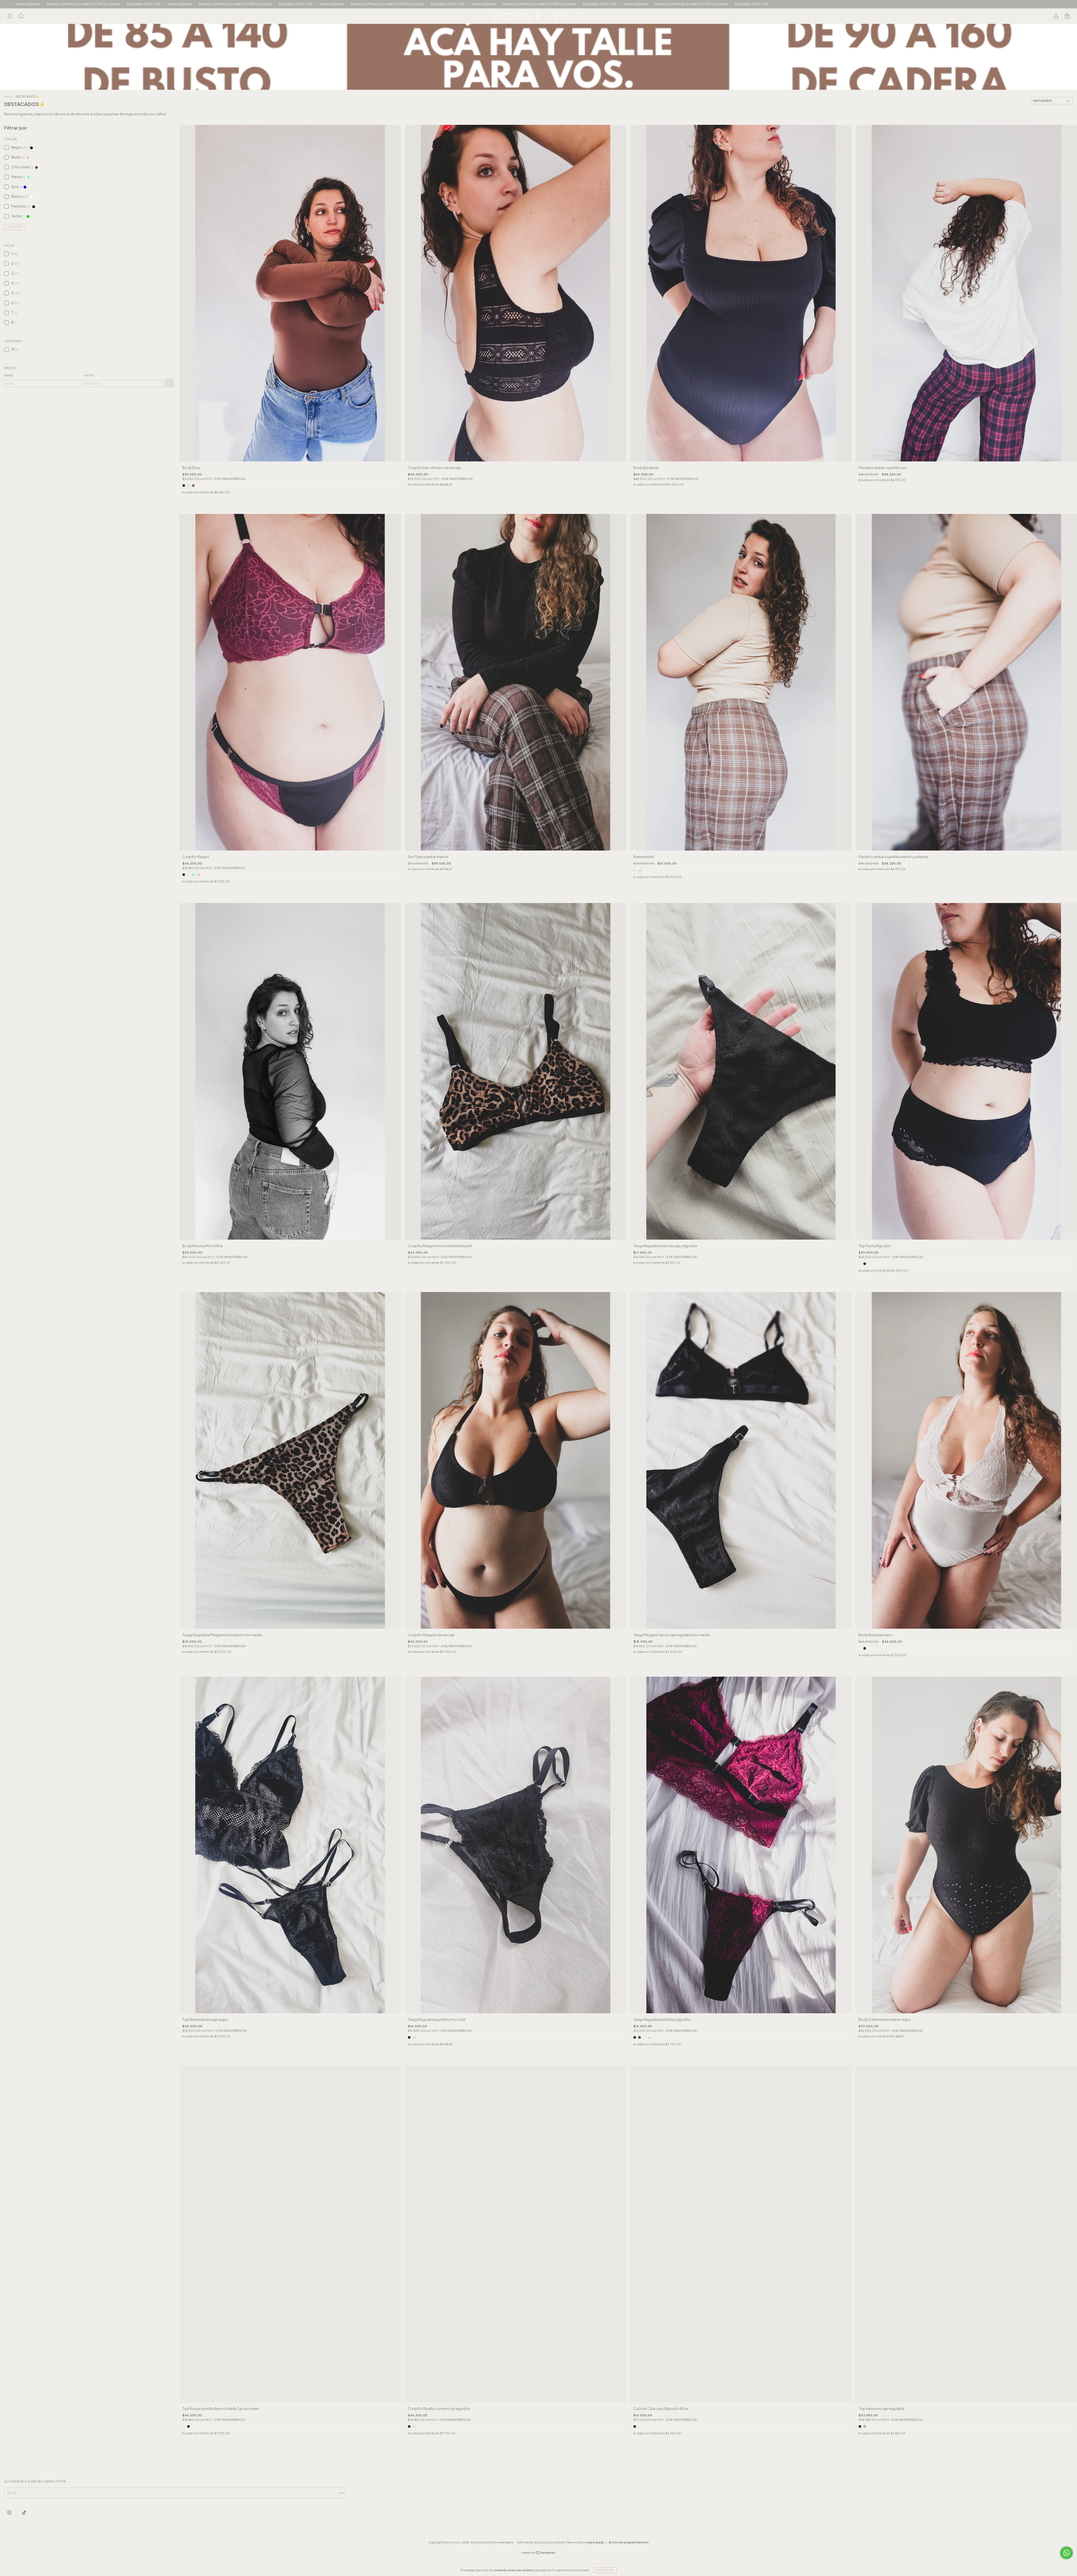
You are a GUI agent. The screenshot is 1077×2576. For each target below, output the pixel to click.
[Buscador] (21, 17)
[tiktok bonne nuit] (24, 2513)
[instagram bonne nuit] (10, 2513)
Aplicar (169, 383)
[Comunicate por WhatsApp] (1066, 2553)
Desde (9, 376)
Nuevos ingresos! (829, 4)
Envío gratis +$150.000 (945, 4)
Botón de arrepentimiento (629, 2542)
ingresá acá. (596, 2542)
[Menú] (10, 17)
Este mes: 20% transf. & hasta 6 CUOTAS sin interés (884, 4)
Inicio (8, 96)
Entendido (605, 2570)
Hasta (89, 376)
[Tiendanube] (539, 2553)
